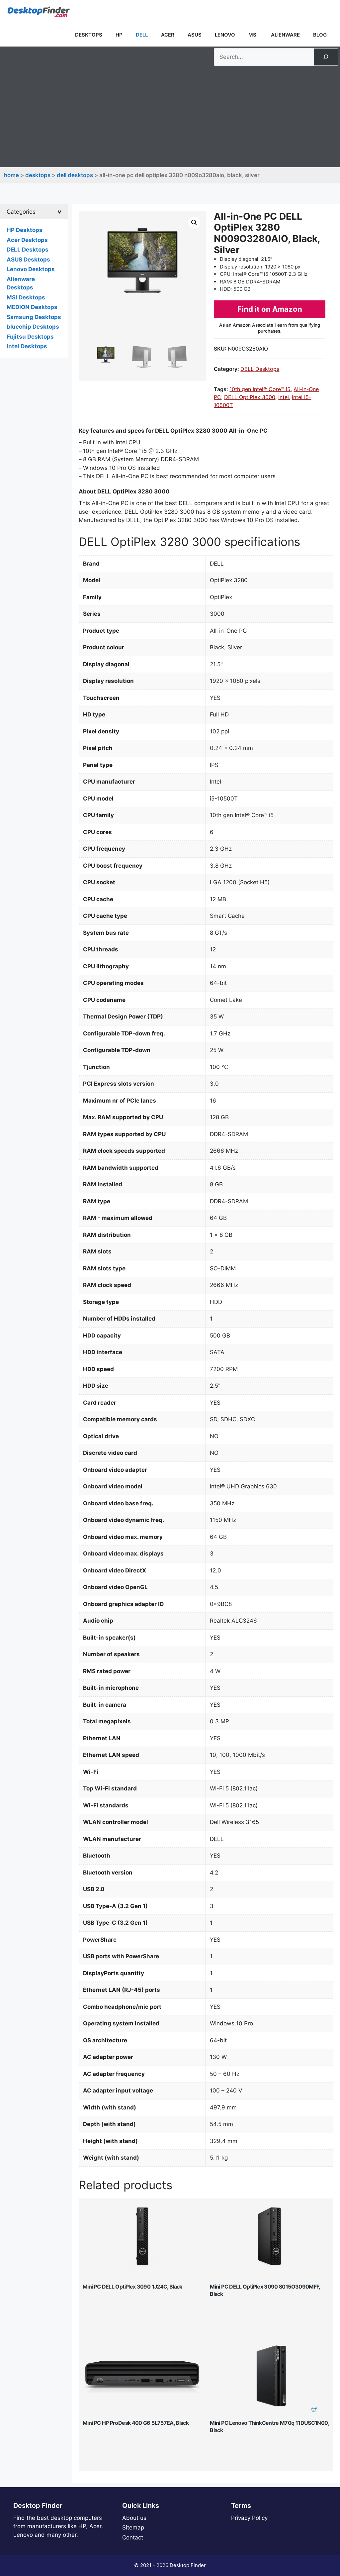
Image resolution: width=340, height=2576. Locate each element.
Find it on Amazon (270, 309)
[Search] (326, 57)
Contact (133, 2537)
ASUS (195, 35)
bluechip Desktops (33, 327)
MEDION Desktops (32, 307)
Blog (320, 35)
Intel (284, 397)
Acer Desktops (27, 240)
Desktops (89, 35)
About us (134, 2518)
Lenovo (225, 35)
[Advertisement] (170, 116)
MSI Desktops (26, 297)
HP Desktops (25, 230)
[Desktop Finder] (39, 12)
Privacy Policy (249, 2518)
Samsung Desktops (34, 317)
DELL (142, 35)
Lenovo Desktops (31, 269)
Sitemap (133, 2527)
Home (11, 175)
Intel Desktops (27, 346)
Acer (168, 35)
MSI (253, 35)
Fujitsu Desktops (30, 337)
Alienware (285, 35)
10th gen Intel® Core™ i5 (260, 389)
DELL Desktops (75, 175)
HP (119, 35)
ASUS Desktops (28, 260)
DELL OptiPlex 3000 (250, 397)
